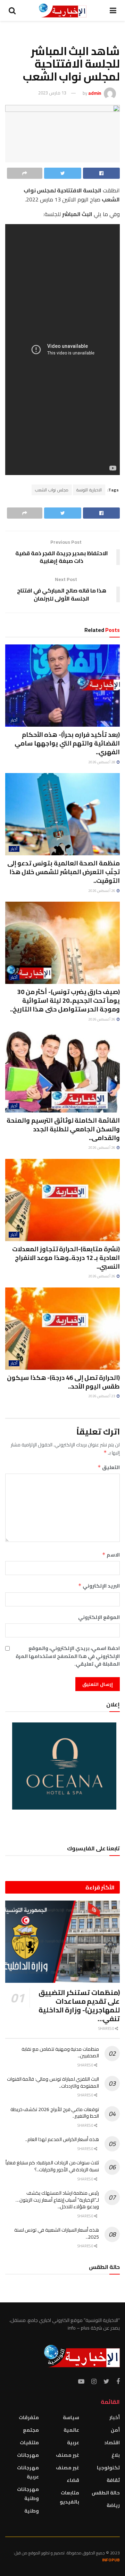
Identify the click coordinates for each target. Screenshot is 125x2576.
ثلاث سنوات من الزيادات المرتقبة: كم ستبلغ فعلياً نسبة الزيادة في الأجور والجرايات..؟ (52, 2166)
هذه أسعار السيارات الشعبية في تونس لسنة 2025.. (57, 2233)
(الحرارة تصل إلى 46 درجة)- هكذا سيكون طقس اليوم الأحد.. (63, 1382)
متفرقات (29, 2417)
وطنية (32, 2511)
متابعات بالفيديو (69, 2497)
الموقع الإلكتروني (99, 1617)
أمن (115, 2430)
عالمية (71, 2430)
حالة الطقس (106, 2493)
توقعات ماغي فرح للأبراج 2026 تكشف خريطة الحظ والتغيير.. (55, 2113)
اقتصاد (112, 2443)
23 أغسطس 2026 (102, 1396)
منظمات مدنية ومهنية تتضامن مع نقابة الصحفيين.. (60, 2053)
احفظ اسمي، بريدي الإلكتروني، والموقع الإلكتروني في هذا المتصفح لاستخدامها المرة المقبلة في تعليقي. (68, 1656)
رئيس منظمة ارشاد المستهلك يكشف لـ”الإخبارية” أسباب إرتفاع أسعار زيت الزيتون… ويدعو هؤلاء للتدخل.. (57, 2200)
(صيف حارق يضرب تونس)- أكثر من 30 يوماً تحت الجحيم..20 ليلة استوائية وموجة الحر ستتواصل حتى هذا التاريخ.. (65, 1000)
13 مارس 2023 (52, 93)
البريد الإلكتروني (99, 1586)
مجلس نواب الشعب (52, 490)
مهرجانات (28, 2455)
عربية (73, 2443)
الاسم (111, 1555)
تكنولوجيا (108, 2468)
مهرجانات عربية (28, 2472)
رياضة (113, 2505)
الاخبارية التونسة (89, 490)
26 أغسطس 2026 (102, 891)
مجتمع (31, 2430)
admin (95, 93)
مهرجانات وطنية (28, 2494)
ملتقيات (29, 2443)
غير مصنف (68, 2455)
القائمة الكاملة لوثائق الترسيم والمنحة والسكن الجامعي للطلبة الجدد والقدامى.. (63, 1129)
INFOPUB (111, 2560)
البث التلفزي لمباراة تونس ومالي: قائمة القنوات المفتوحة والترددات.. (53, 2082)
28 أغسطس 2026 (102, 762)
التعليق (109, 1467)
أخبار (14, 720)
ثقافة (113, 2480)
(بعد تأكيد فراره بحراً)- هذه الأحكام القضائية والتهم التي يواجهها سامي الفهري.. (67, 743)
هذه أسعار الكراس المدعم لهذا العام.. (62, 2139)
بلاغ (116, 2455)
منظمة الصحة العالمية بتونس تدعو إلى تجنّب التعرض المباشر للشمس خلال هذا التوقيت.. (64, 872)
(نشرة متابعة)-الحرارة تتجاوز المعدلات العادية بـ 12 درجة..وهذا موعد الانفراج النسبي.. (66, 1258)
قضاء (73, 2480)
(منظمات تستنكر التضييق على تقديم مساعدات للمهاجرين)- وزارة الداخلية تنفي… (79, 2005)
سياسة (71, 2417)
